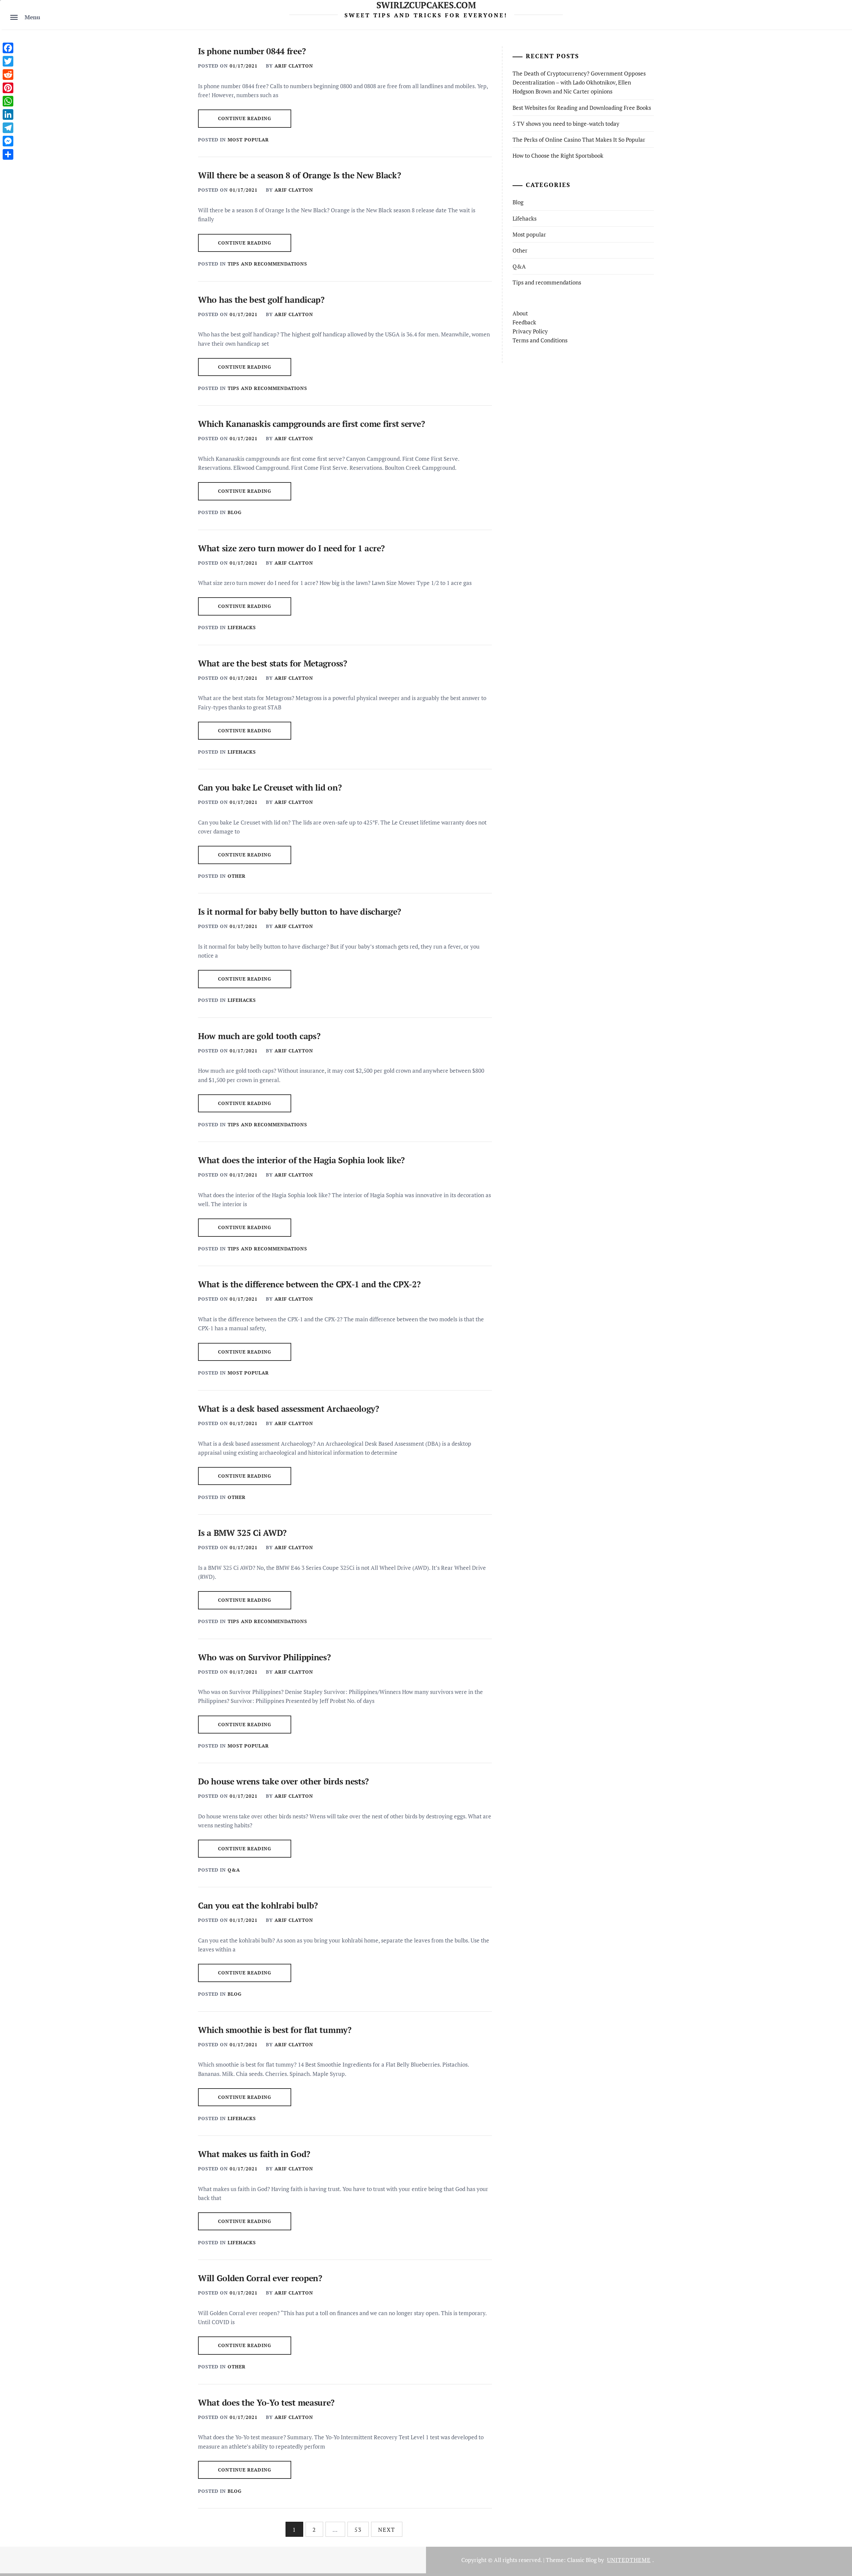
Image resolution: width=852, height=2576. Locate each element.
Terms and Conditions (540, 340)
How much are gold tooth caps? (259, 1036)
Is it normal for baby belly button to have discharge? (300, 912)
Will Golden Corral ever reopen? (260, 2278)
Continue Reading (245, 118)
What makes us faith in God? (254, 2154)
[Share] (8, 154)
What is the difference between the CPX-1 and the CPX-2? (309, 1284)
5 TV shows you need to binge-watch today (566, 124)
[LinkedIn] (8, 114)
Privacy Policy (530, 331)
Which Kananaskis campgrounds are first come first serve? (311, 424)
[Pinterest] (8, 88)
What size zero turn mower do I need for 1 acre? (291, 548)
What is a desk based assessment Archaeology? (289, 1409)
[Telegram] (8, 128)
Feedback (524, 322)
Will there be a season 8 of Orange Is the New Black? (299, 175)
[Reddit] (8, 75)
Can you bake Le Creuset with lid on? (270, 787)
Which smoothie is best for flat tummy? (275, 2030)
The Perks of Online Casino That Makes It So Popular (579, 140)
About (520, 313)
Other (237, 876)
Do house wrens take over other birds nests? (283, 1781)
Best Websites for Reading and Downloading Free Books (582, 108)
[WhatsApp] (8, 101)
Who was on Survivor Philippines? (264, 1657)
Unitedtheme (629, 2560)
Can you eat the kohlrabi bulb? (258, 1905)
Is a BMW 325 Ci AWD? (242, 1533)
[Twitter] (8, 61)
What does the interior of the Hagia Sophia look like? (301, 1160)
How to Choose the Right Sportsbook (558, 156)
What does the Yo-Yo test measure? (266, 2402)
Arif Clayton (294, 66)
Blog (235, 512)
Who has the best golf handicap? (261, 300)
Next (387, 2530)
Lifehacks (242, 627)
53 (358, 2530)
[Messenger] (8, 141)
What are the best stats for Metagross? (273, 663)
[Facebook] (8, 48)
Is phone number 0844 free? (252, 51)
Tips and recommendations (267, 264)
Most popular (248, 140)
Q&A (234, 1870)
